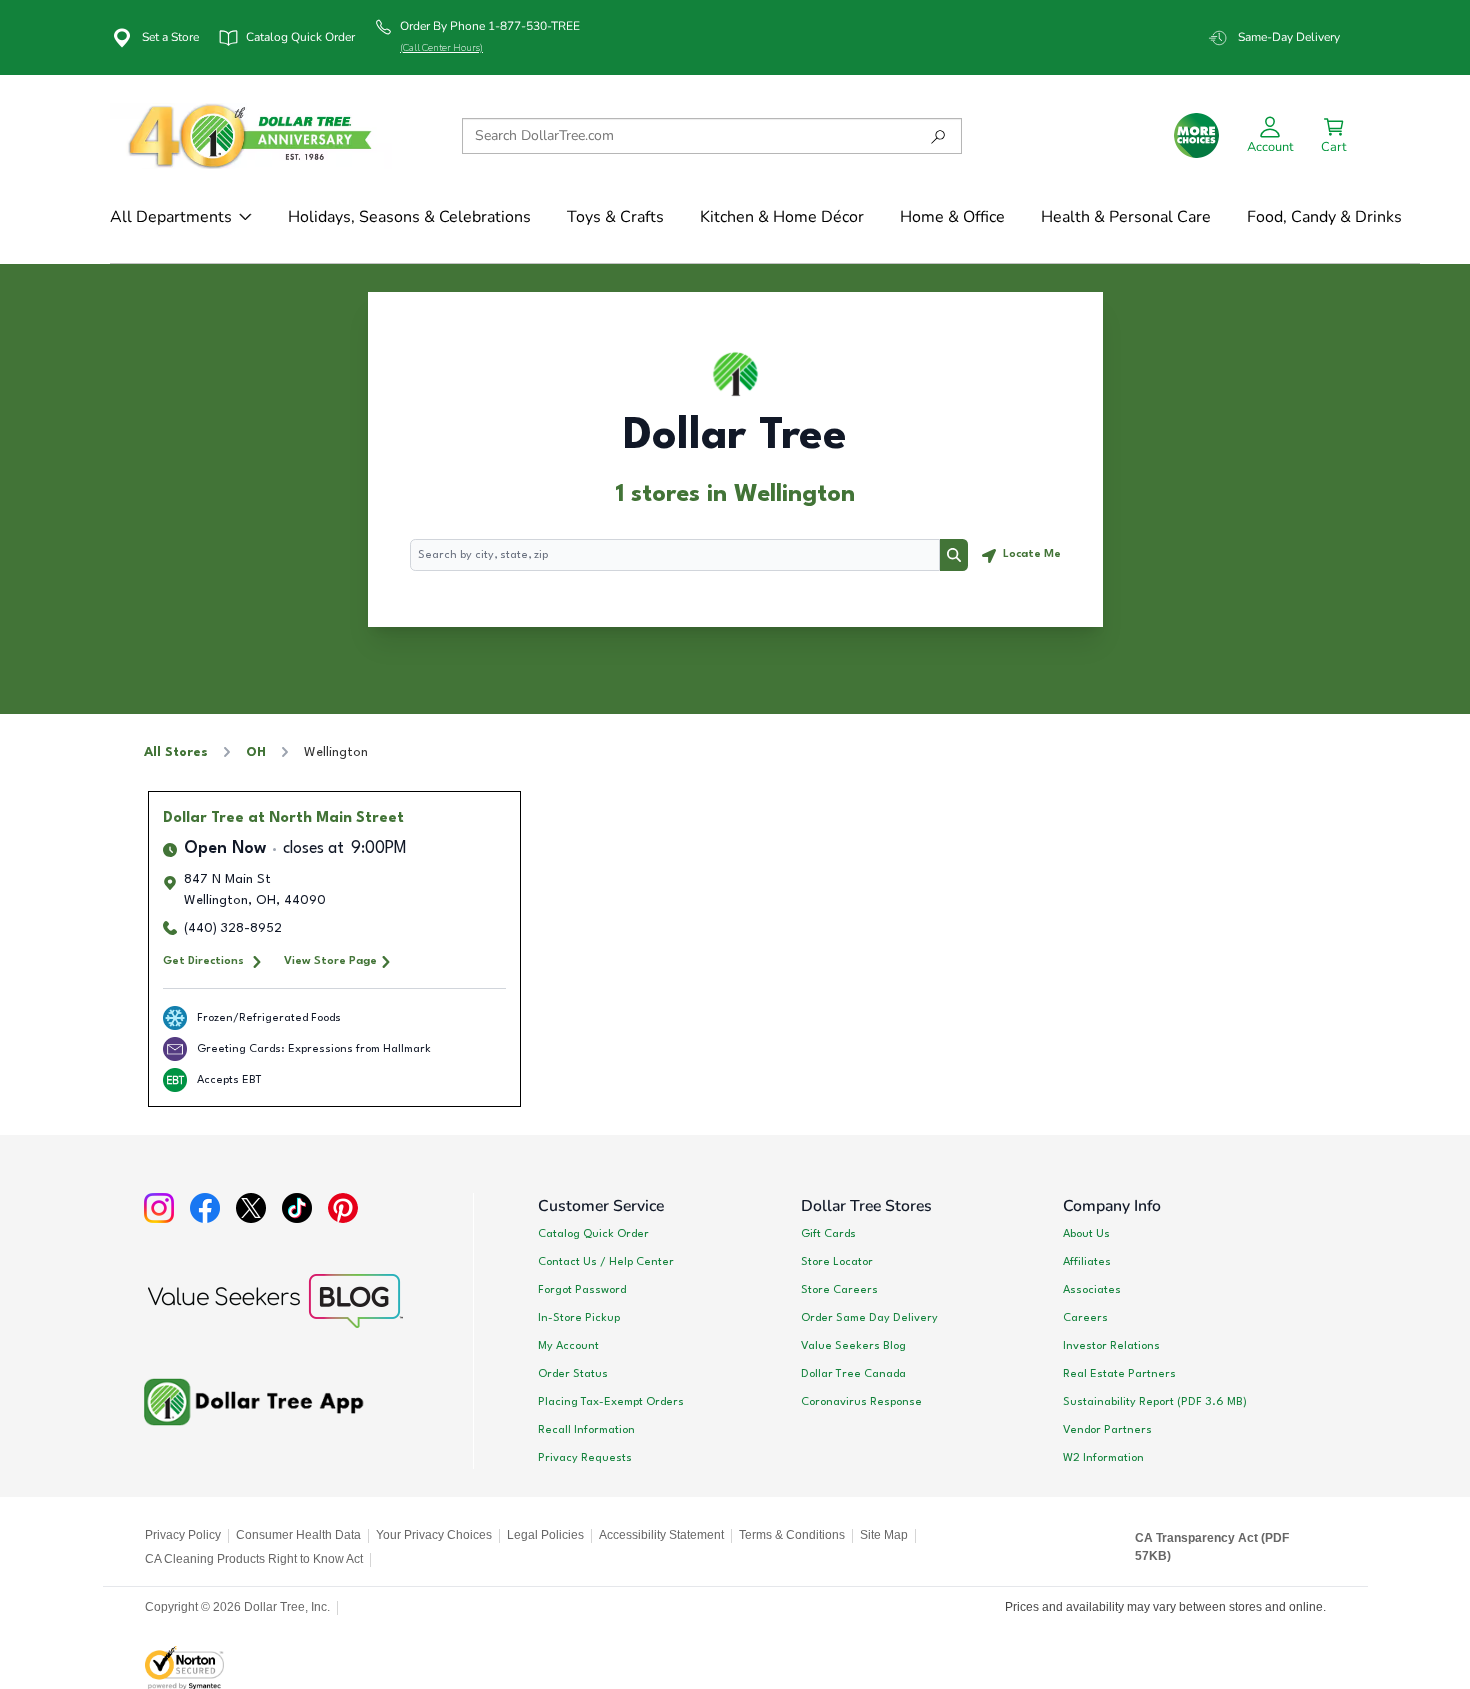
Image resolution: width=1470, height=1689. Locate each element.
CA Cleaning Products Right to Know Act (254, 1559)
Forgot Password (582, 1290)
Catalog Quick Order (593, 1234)
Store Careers (839, 1290)
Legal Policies (545, 1535)
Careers (1085, 1318)
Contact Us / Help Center (606, 1262)
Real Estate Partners (1119, 1374)
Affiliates (1087, 1262)
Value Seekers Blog (853, 1346)
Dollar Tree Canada (853, 1374)
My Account (568, 1346)
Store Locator (837, 1262)
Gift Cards (828, 1234)
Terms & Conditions (792, 1535)
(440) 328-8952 (233, 928)
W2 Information (1103, 1458)
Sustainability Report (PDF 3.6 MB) (1155, 1402)
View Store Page (330, 961)
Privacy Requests (585, 1458)
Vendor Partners (1107, 1430)
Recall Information (586, 1430)
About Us (1086, 1234)
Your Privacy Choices (434, 1535)
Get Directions (203, 961)
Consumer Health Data (298, 1535)
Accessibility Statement (661, 1535)
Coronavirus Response (861, 1402)
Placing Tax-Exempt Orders (611, 1402)
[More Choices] (1196, 135)
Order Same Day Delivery (869, 1318)
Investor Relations (1111, 1346)
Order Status (573, 1374)
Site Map (884, 1535)
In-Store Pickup (579, 1318)
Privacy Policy (183, 1535)
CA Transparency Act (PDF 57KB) (1212, 1547)
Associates (1092, 1290)
